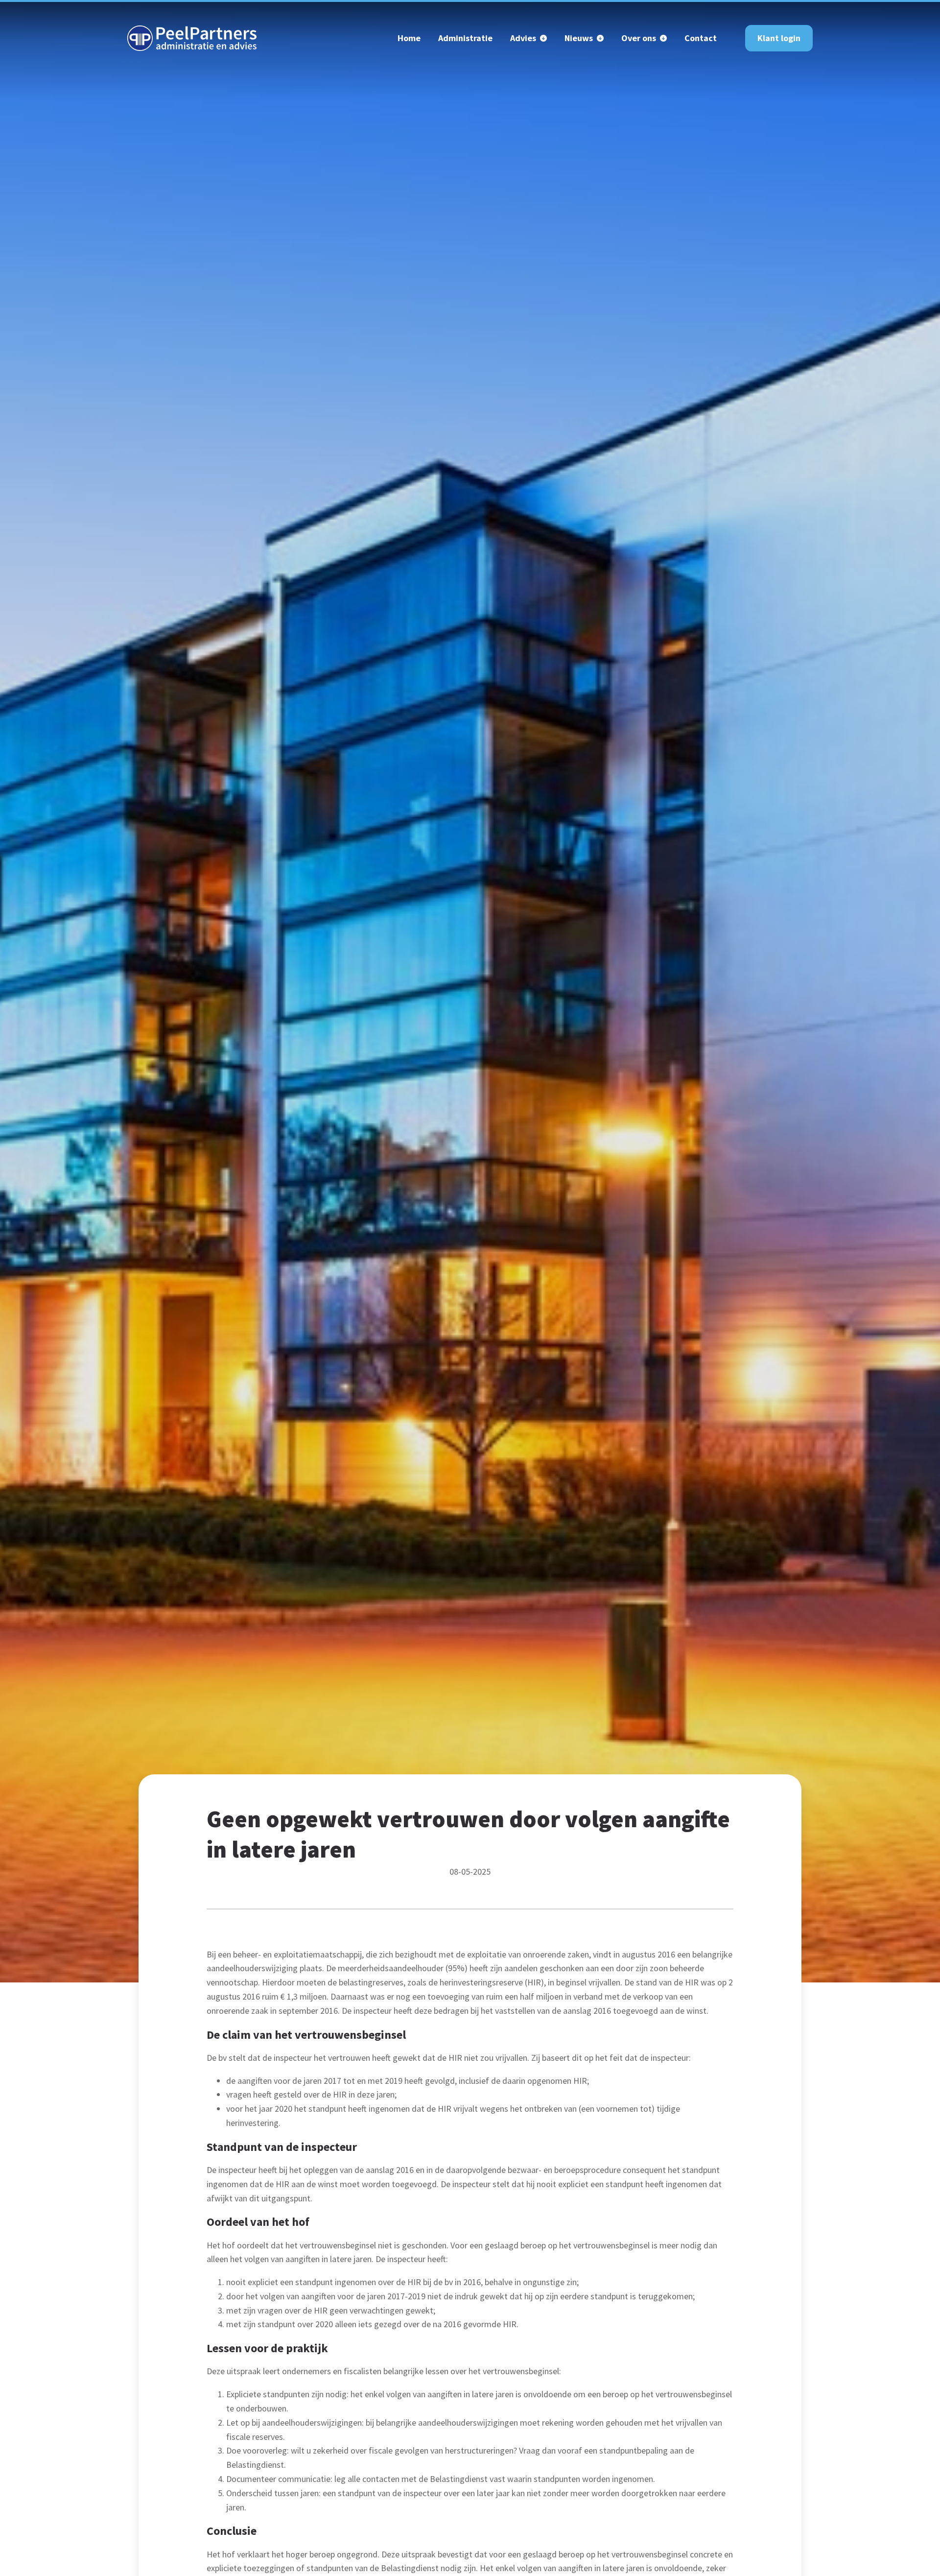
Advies (523, 38)
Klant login (779, 38)
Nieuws (579, 38)
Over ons (639, 38)
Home (409, 38)
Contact (701, 38)
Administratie (465, 38)
